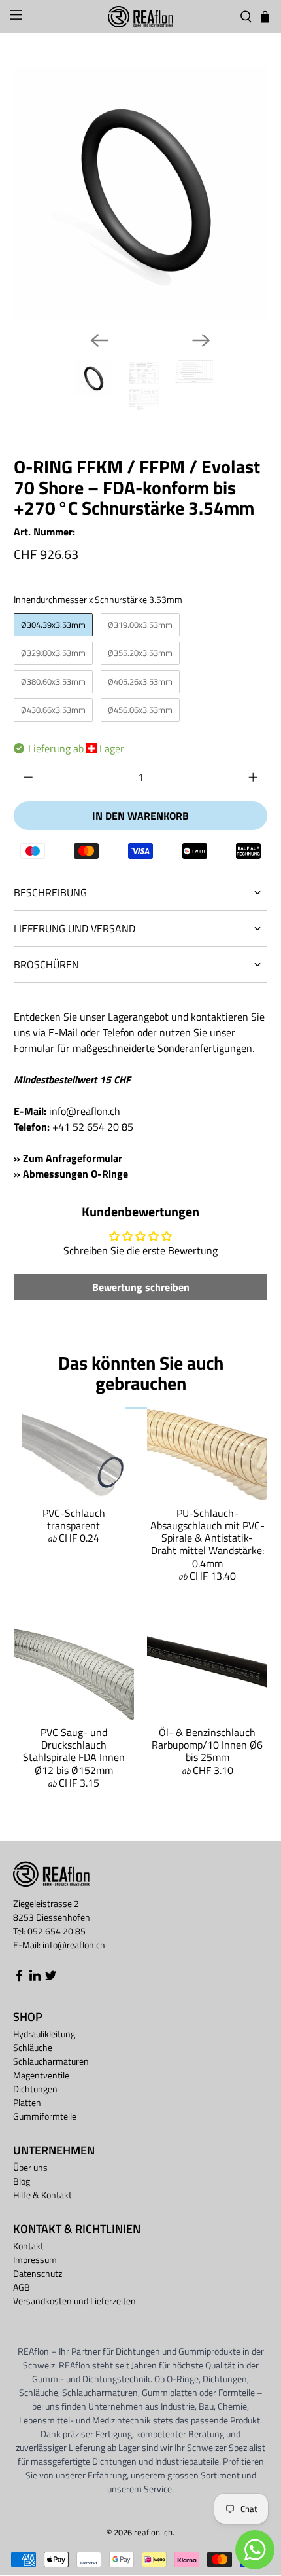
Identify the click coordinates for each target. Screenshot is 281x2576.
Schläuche (33, 2047)
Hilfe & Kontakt (42, 2195)
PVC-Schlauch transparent (74, 1519)
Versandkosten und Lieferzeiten (74, 2301)
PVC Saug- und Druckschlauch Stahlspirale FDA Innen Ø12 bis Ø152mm (74, 1751)
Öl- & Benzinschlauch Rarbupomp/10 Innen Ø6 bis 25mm (207, 1745)
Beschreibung (50, 892)
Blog (22, 2181)
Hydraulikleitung (44, 2034)
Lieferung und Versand (74, 928)
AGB (22, 2287)
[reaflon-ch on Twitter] (51, 1979)
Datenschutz (38, 2273)
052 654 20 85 (57, 1931)
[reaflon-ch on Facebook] (19, 1979)
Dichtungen (35, 2089)
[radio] (53, 625)
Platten (27, 2102)
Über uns (30, 2167)
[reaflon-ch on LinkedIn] (35, 1979)
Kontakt (28, 2246)
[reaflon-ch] (141, 17)
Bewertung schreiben (141, 1287)
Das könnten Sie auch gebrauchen (141, 1373)
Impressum (35, 2259)
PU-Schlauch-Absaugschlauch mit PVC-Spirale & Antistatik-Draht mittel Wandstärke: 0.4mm (207, 1538)
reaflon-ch (153, 2532)
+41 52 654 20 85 (93, 1127)
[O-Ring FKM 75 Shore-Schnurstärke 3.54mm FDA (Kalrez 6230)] (141, 193)
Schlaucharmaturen (51, 2061)
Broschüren (46, 964)
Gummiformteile (45, 2116)
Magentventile (41, 2075)
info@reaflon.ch (85, 1111)
